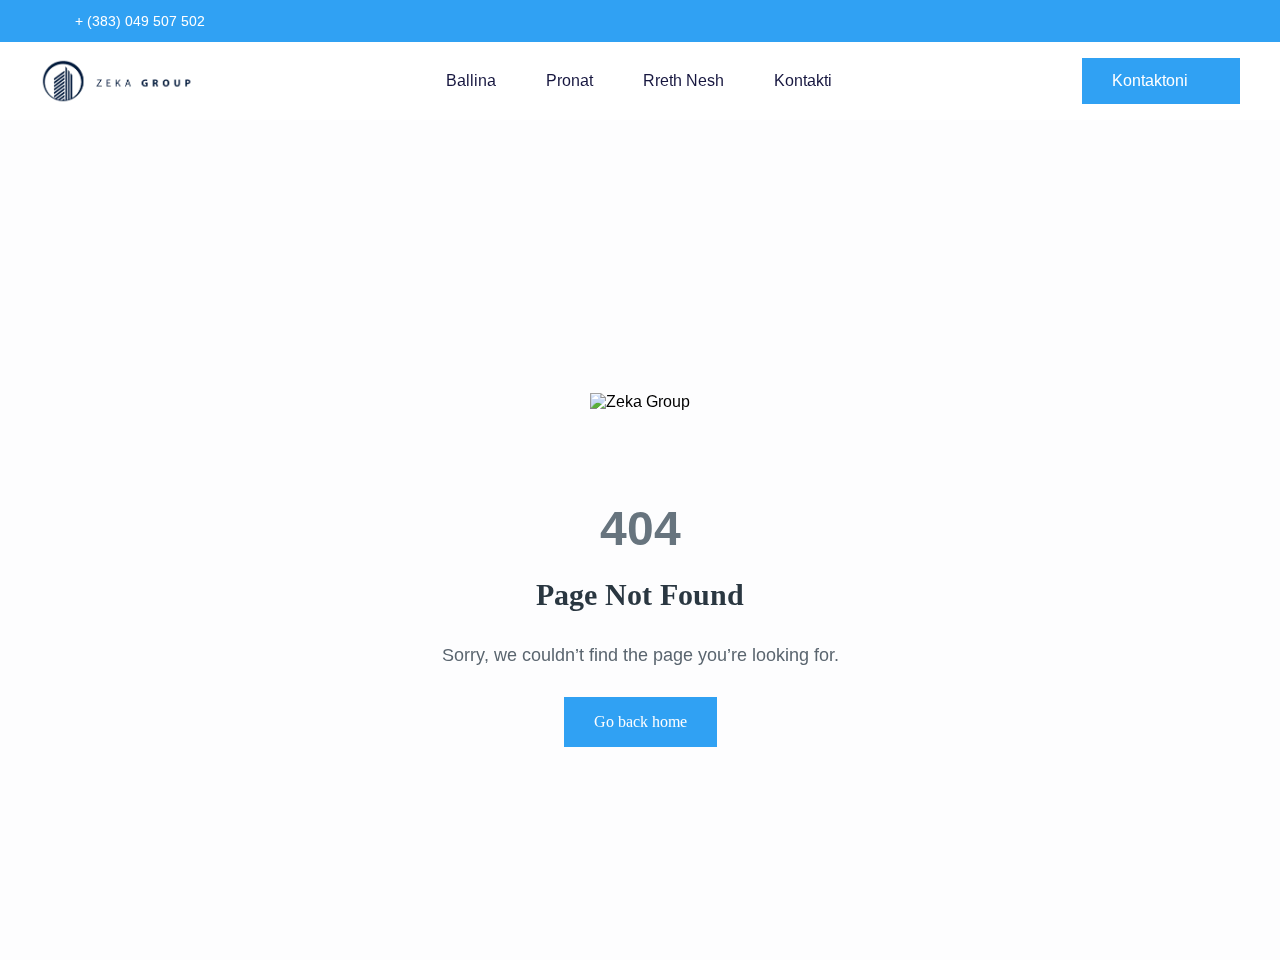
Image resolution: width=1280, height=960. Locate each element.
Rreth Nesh (683, 80)
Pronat (569, 80)
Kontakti (803, 80)
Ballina (471, 80)
